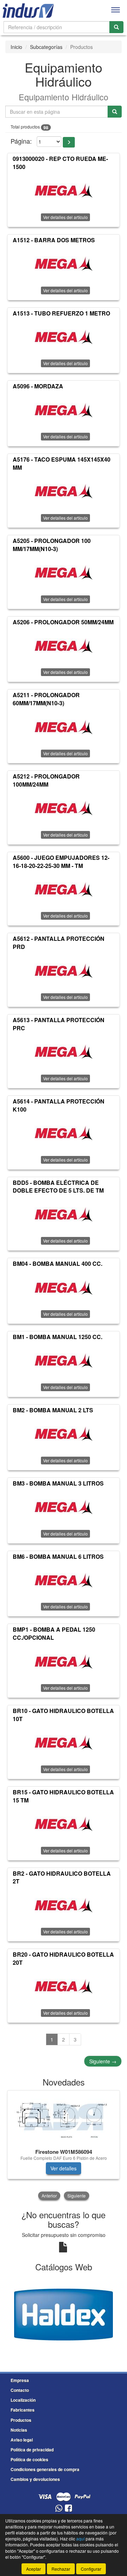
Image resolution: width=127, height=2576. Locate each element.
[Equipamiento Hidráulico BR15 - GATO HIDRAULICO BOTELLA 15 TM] (64, 1824)
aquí (80, 2539)
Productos (21, 2420)
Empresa (20, 2380)
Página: (21, 141)
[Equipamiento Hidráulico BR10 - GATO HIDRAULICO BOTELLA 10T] (64, 1743)
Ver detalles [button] (64, 2168)
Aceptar (34, 2569)
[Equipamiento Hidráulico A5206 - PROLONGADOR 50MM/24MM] (64, 645)
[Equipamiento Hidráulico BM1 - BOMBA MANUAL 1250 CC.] (64, 1361)
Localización (23, 2400)
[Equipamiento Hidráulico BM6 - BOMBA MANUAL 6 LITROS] (64, 1580)
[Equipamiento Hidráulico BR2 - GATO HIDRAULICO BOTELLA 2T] (64, 1905)
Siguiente (103, 2061)
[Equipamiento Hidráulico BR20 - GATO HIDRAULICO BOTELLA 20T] (64, 1986)
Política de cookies (29, 2459)
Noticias (19, 2430)
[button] (69, 142)
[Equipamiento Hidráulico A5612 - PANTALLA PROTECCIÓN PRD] (64, 970)
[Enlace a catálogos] (64, 2314)
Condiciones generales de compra (45, 2469)
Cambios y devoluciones (35, 2479)
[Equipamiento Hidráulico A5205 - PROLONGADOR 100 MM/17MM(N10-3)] (64, 573)
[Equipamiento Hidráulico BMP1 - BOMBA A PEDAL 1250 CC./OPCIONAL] (64, 1661)
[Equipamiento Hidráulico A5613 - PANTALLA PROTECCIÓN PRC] (64, 1052)
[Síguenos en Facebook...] (68, 2509)
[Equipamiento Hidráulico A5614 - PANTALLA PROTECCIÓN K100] (64, 1133)
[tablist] (64, 2146)
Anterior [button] (49, 2196)
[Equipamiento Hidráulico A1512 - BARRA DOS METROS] (64, 264)
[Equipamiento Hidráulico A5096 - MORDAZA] (64, 410)
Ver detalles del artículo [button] (65, 217)
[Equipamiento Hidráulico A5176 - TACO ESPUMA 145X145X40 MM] (64, 491)
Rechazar (61, 2569)
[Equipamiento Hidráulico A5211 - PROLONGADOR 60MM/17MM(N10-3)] (64, 727)
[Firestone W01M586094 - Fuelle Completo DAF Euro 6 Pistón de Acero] (64, 2118)
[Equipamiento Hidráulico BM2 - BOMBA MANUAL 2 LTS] (64, 1434)
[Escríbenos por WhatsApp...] (59, 2509)
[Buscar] (116, 27)
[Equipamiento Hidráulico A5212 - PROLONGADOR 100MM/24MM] (64, 808)
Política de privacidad (32, 2450)
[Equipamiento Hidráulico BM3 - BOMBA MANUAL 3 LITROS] (64, 1507)
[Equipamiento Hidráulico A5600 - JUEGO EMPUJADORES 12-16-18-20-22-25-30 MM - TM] (64, 889)
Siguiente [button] (77, 2196)
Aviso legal (22, 2440)
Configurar (91, 2569)
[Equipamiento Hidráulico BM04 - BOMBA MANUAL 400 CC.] (64, 1287)
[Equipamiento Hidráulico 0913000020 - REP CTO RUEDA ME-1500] (64, 190)
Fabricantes (23, 2410)
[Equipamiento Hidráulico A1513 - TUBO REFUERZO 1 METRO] (64, 337)
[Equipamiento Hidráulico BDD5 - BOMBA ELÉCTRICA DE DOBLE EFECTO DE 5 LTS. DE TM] (64, 1214)
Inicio (16, 47)
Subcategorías (46, 47)
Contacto (20, 2390)
